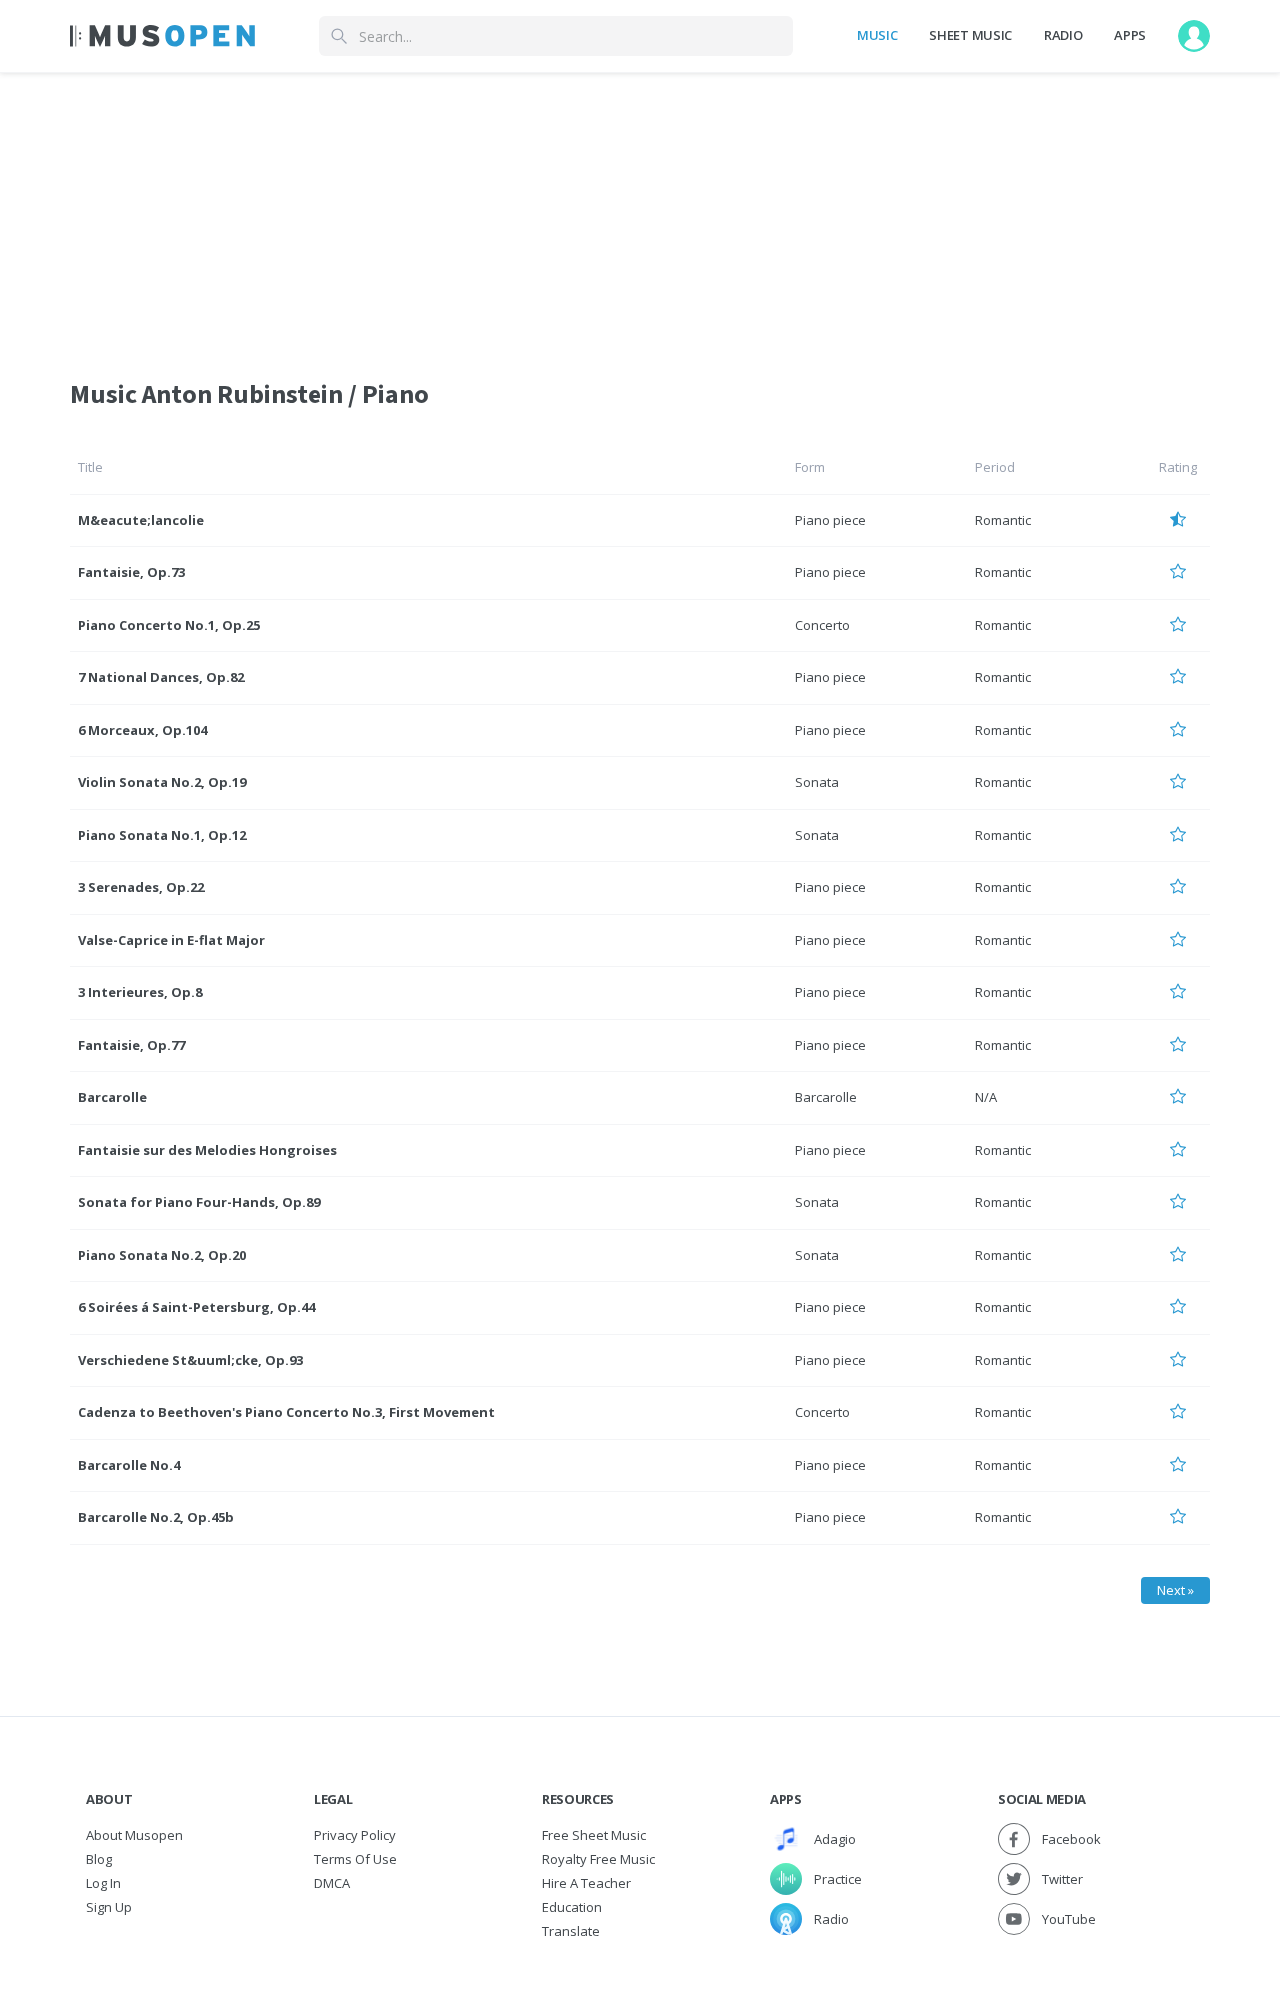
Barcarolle (112, 1097)
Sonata (817, 782)
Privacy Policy (355, 1835)
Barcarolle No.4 (129, 1465)
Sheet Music (970, 35)
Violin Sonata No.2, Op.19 (162, 782)
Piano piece (830, 520)
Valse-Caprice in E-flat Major (171, 940)
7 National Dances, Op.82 (161, 677)
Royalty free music (598, 1859)
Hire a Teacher (586, 1883)
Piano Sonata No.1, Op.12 (162, 835)
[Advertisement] (640, 213)
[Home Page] (162, 36)
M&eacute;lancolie (141, 520)
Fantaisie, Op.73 (131, 572)
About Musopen (134, 1835)
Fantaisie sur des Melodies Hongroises (207, 1150)
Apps (1130, 35)
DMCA (332, 1883)
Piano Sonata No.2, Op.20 (162, 1255)
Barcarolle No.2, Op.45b (156, 1517)
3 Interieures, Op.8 (140, 992)
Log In (103, 1883)
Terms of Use (355, 1859)
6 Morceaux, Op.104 (142, 730)
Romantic (1003, 520)
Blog (99, 1859)
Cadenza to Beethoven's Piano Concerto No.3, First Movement (286, 1412)
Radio (1063, 35)
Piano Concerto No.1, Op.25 (169, 625)
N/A (986, 1097)
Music (877, 35)
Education (572, 1907)
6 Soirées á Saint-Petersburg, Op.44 (196, 1307)
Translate (571, 1931)
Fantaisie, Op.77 (131, 1045)
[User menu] (1194, 36)
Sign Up (109, 1907)
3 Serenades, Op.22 (141, 887)
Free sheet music (594, 1835)
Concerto (822, 625)
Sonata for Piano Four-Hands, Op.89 (199, 1202)
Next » (1175, 1590)
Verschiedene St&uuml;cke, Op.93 (190, 1360)
